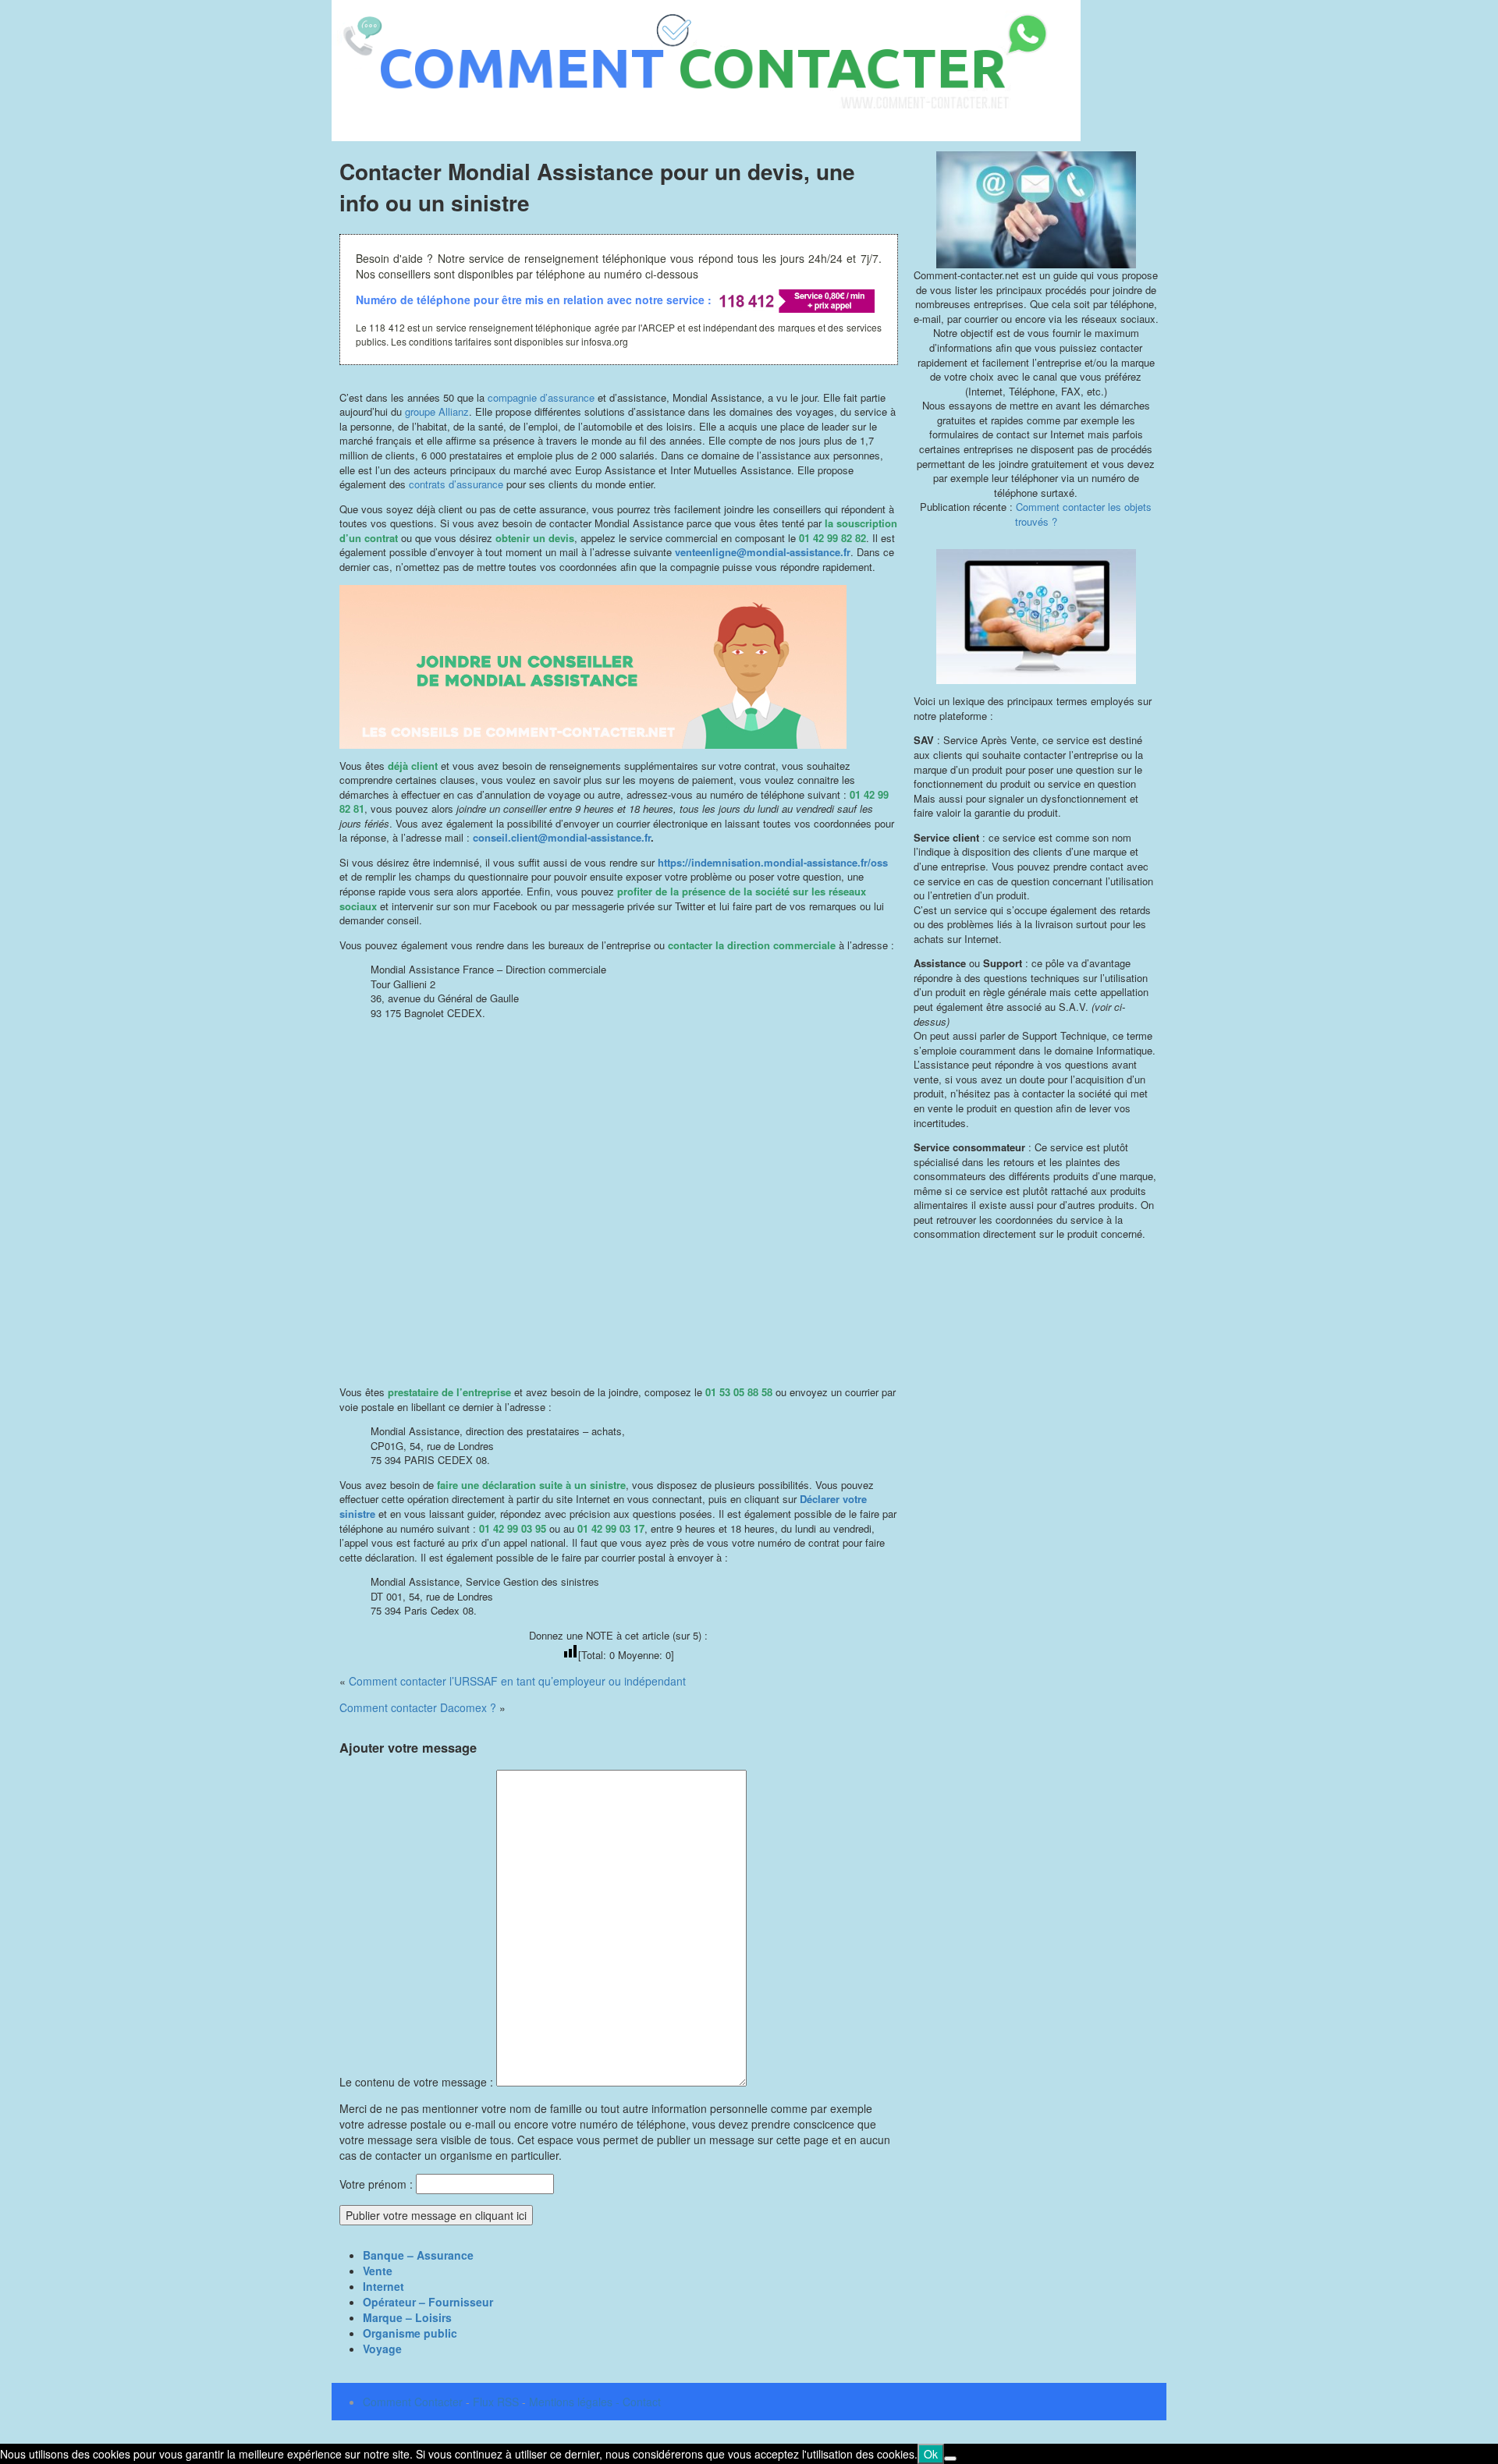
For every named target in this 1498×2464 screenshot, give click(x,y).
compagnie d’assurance (541, 397)
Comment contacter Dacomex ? (418, 1707)
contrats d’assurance (456, 484)
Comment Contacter (413, 2402)
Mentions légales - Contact (595, 2402)
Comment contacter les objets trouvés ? (1084, 514)
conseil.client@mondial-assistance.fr (562, 837)
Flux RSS (496, 2402)
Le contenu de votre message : (418, 2082)
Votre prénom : (376, 2184)
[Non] (950, 2459)
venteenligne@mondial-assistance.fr (761, 552)
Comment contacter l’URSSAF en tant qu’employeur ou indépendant (517, 1681)
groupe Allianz (437, 411)
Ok (931, 2454)
